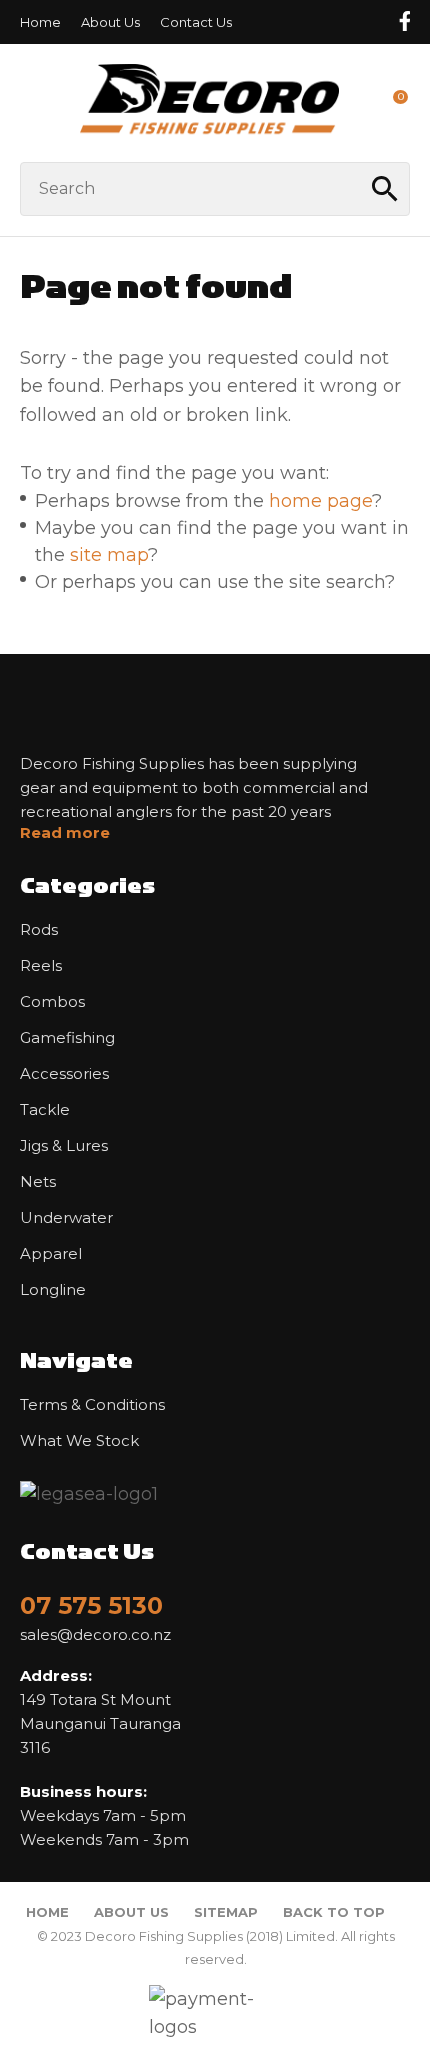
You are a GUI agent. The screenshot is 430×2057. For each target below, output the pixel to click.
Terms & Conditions (92, 1405)
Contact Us (196, 22)
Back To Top (334, 1912)
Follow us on (404, 21)
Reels (41, 966)
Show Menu (32, 102)
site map (109, 555)
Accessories (64, 1074)
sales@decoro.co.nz (95, 1635)
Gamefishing (67, 1038)
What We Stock (79, 1441)
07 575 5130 (91, 1605)
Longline (53, 1290)
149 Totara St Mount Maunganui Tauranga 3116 (100, 1711)
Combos (52, 1002)
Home (40, 22)
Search (386, 189)
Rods (39, 930)
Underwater (66, 1218)
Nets (38, 1182)
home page (320, 501)
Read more (65, 833)
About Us (110, 22)
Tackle (45, 1110)
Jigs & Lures (64, 1146)
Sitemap (226, 1912)
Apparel (51, 1254)
